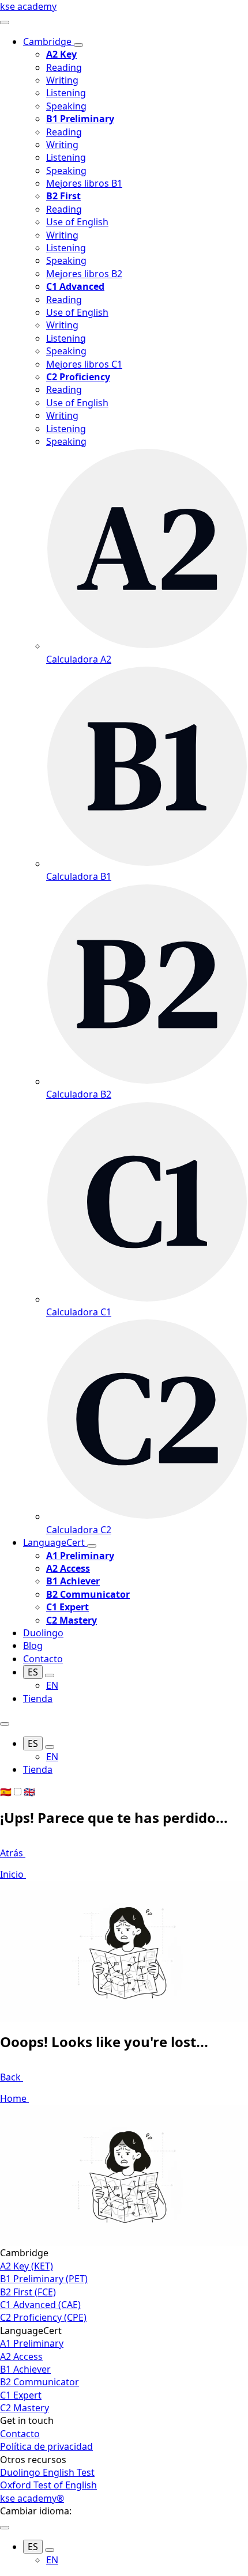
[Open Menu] (5, 22)
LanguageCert (55, 1542)
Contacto (43, 1659)
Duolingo (43, 1633)
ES (33, 1672)
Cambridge (48, 41)
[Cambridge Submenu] (78, 45)
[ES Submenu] (50, 1675)
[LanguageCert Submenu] (92, 1546)
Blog (33, 1646)
